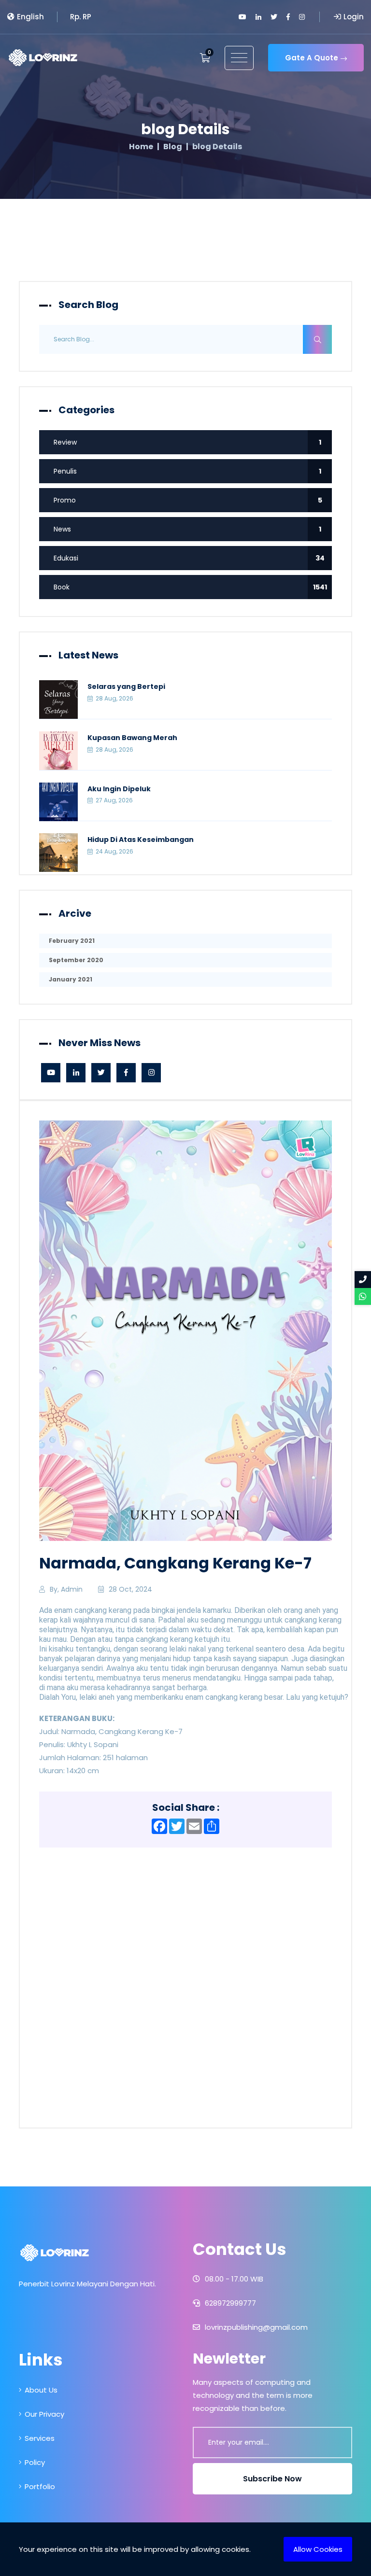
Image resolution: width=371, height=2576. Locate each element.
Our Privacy (44, 2414)
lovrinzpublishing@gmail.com (255, 2327)
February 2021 (72, 941)
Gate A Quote (312, 58)
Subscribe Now (272, 2479)
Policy (35, 2462)
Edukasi (189, 558)
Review (187, 442)
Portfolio (40, 2486)
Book (190, 587)
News (187, 529)
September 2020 (76, 960)
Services (40, 2438)
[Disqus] (185, 1984)
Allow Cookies (318, 2549)
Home (141, 147)
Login (354, 17)
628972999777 (229, 2303)
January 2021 (71, 979)
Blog (173, 147)
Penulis (187, 471)
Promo (188, 500)
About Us (41, 2390)
